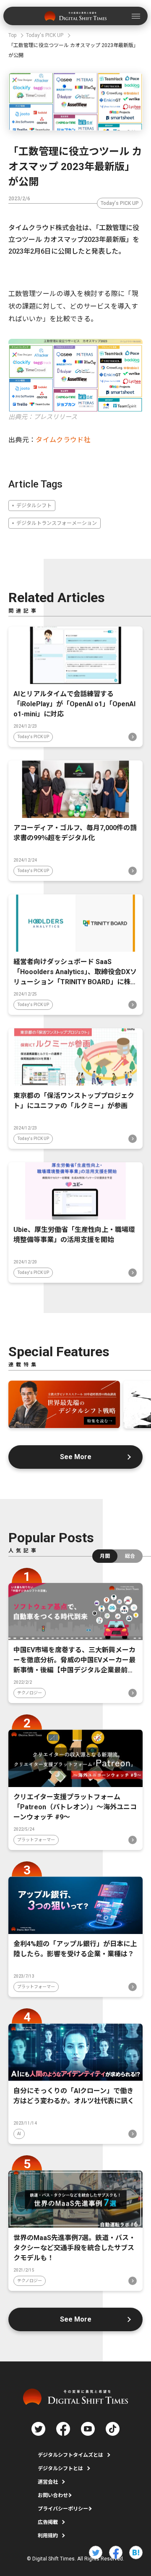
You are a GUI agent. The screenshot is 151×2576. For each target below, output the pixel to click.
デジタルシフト (34, 506)
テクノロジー (30, 1693)
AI (19, 2134)
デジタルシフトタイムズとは (70, 2455)
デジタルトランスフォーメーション (57, 523)
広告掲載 (48, 2522)
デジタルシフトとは (60, 2469)
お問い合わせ (53, 2495)
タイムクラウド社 (63, 440)
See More (76, 1457)
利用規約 (48, 2536)
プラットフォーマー (36, 1840)
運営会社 (48, 2482)
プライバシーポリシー (63, 2509)
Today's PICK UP (120, 203)
